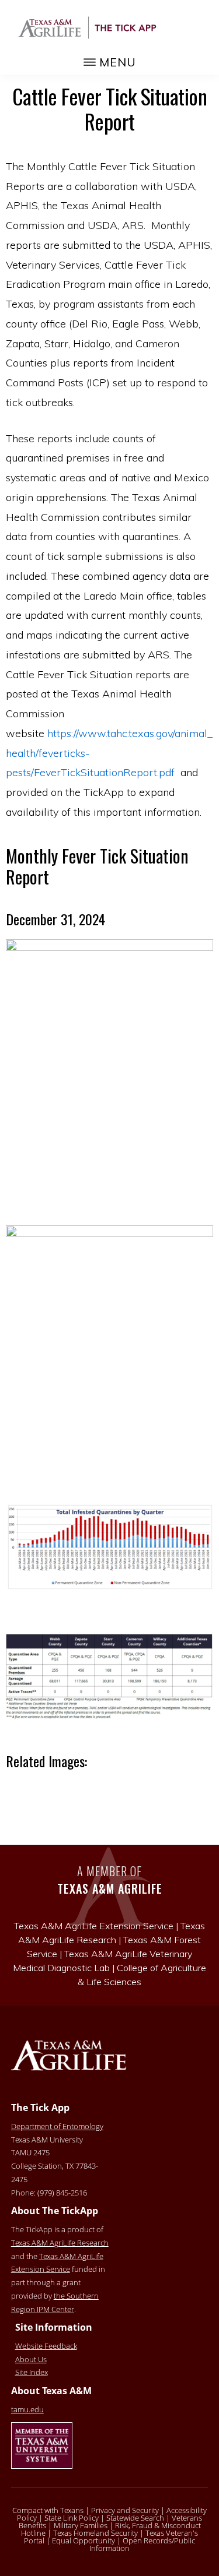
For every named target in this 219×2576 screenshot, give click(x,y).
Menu (118, 62)
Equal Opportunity (84, 2540)
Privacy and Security (125, 2510)
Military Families (81, 2525)
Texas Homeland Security (95, 2533)
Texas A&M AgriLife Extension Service (57, 2263)
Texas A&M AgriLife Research (60, 2243)
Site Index (32, 2372)
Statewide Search (135, 2518)
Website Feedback (46, 2346)
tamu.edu (27, 2409)
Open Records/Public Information (142, 2544)
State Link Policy (72, 2518)
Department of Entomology (57, 2126)
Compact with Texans (48, 2510)
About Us (31, 2359)
